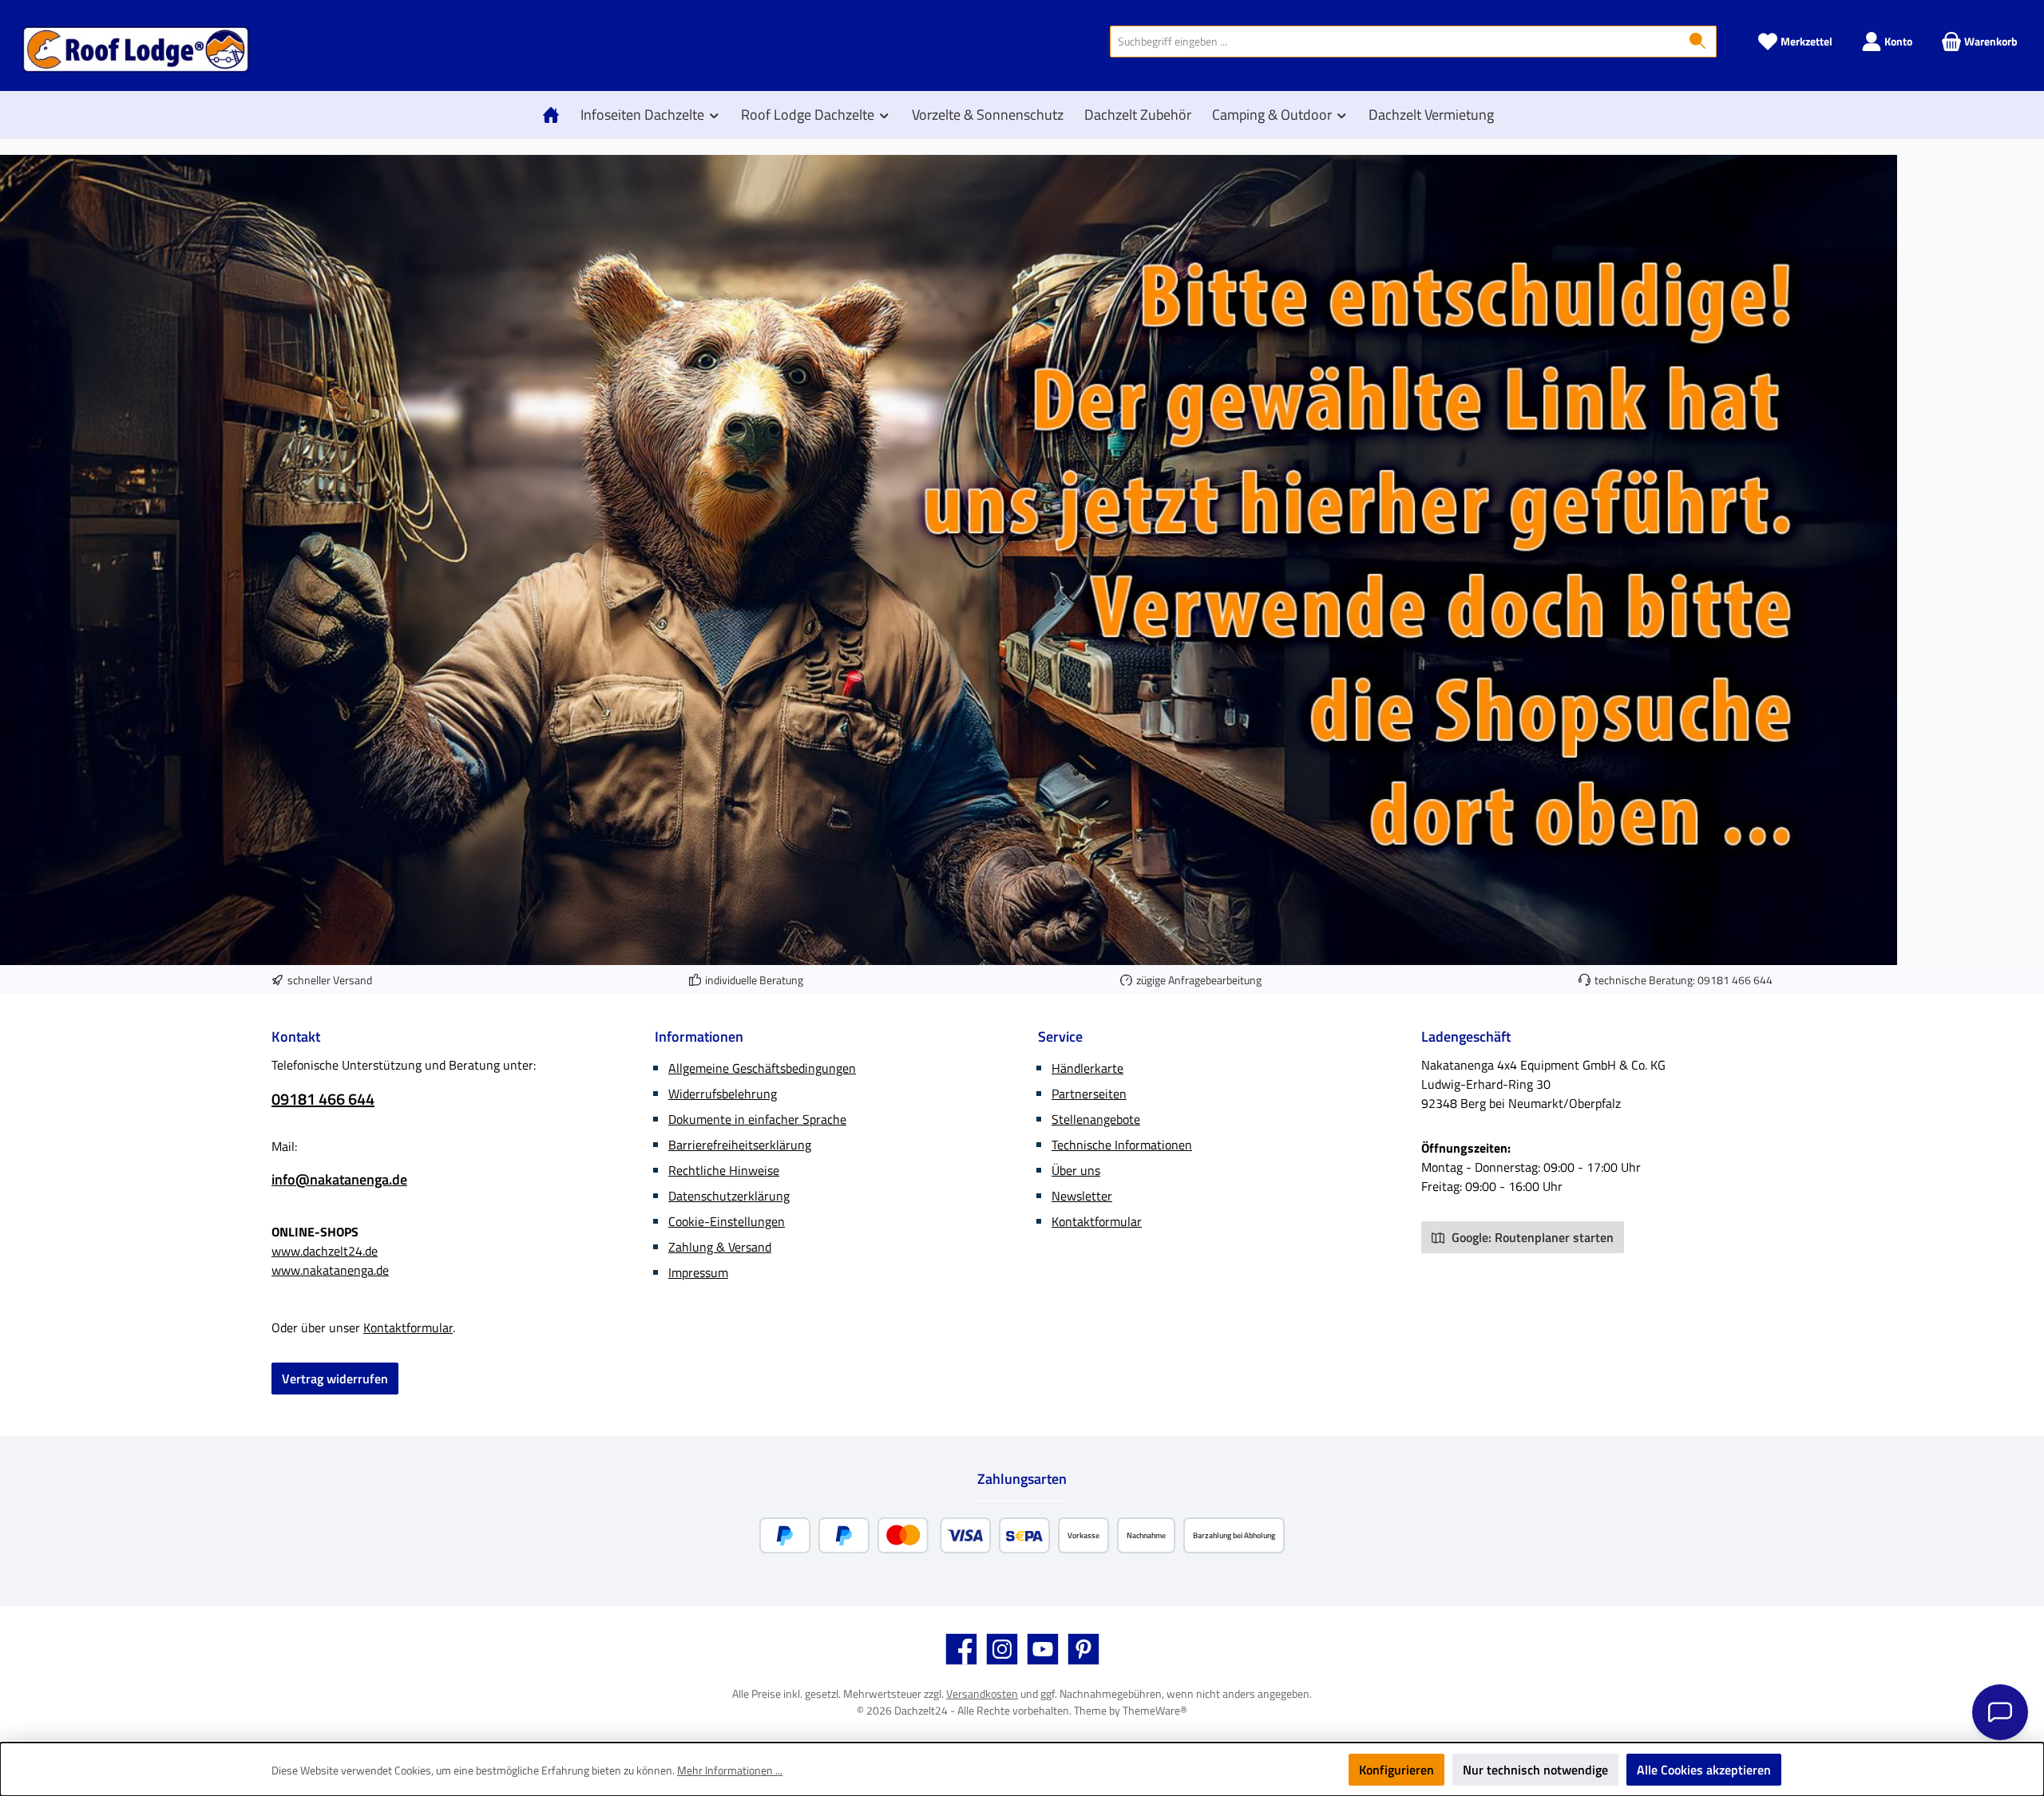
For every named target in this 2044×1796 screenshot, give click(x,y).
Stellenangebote (1096, 1119)
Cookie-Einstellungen (727, 1221)
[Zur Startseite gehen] (136, 49)
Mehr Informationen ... (730, 1770)
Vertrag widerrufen (335, 1379)
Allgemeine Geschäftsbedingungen (762, 1068)
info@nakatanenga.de (339, 1179)
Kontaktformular (408, 1327)
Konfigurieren (1396, 1770)
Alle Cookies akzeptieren (1704, 1770)
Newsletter (1082, 1196)
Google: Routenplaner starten (1531, 1237)
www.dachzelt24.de (325, 1251)
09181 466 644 (1735, 980)
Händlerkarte (1087, 1068)
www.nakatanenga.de (330, 1270)
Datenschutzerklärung (729, 1196)
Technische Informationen (1122, 1145)
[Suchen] (1698, 42)
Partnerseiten (1089, 1094)
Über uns (1076, 1170)
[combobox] (1395, 42)
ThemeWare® (1155, 1710)
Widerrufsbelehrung (723, 1094)
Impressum (698, 1272)
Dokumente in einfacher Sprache (757, 1119)
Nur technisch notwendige (1535, 1770)
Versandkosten (982, 1693)
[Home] (555, 115)
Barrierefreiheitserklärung (740, 1145)
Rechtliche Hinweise (724, 1170)
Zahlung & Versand (720, 1247)
